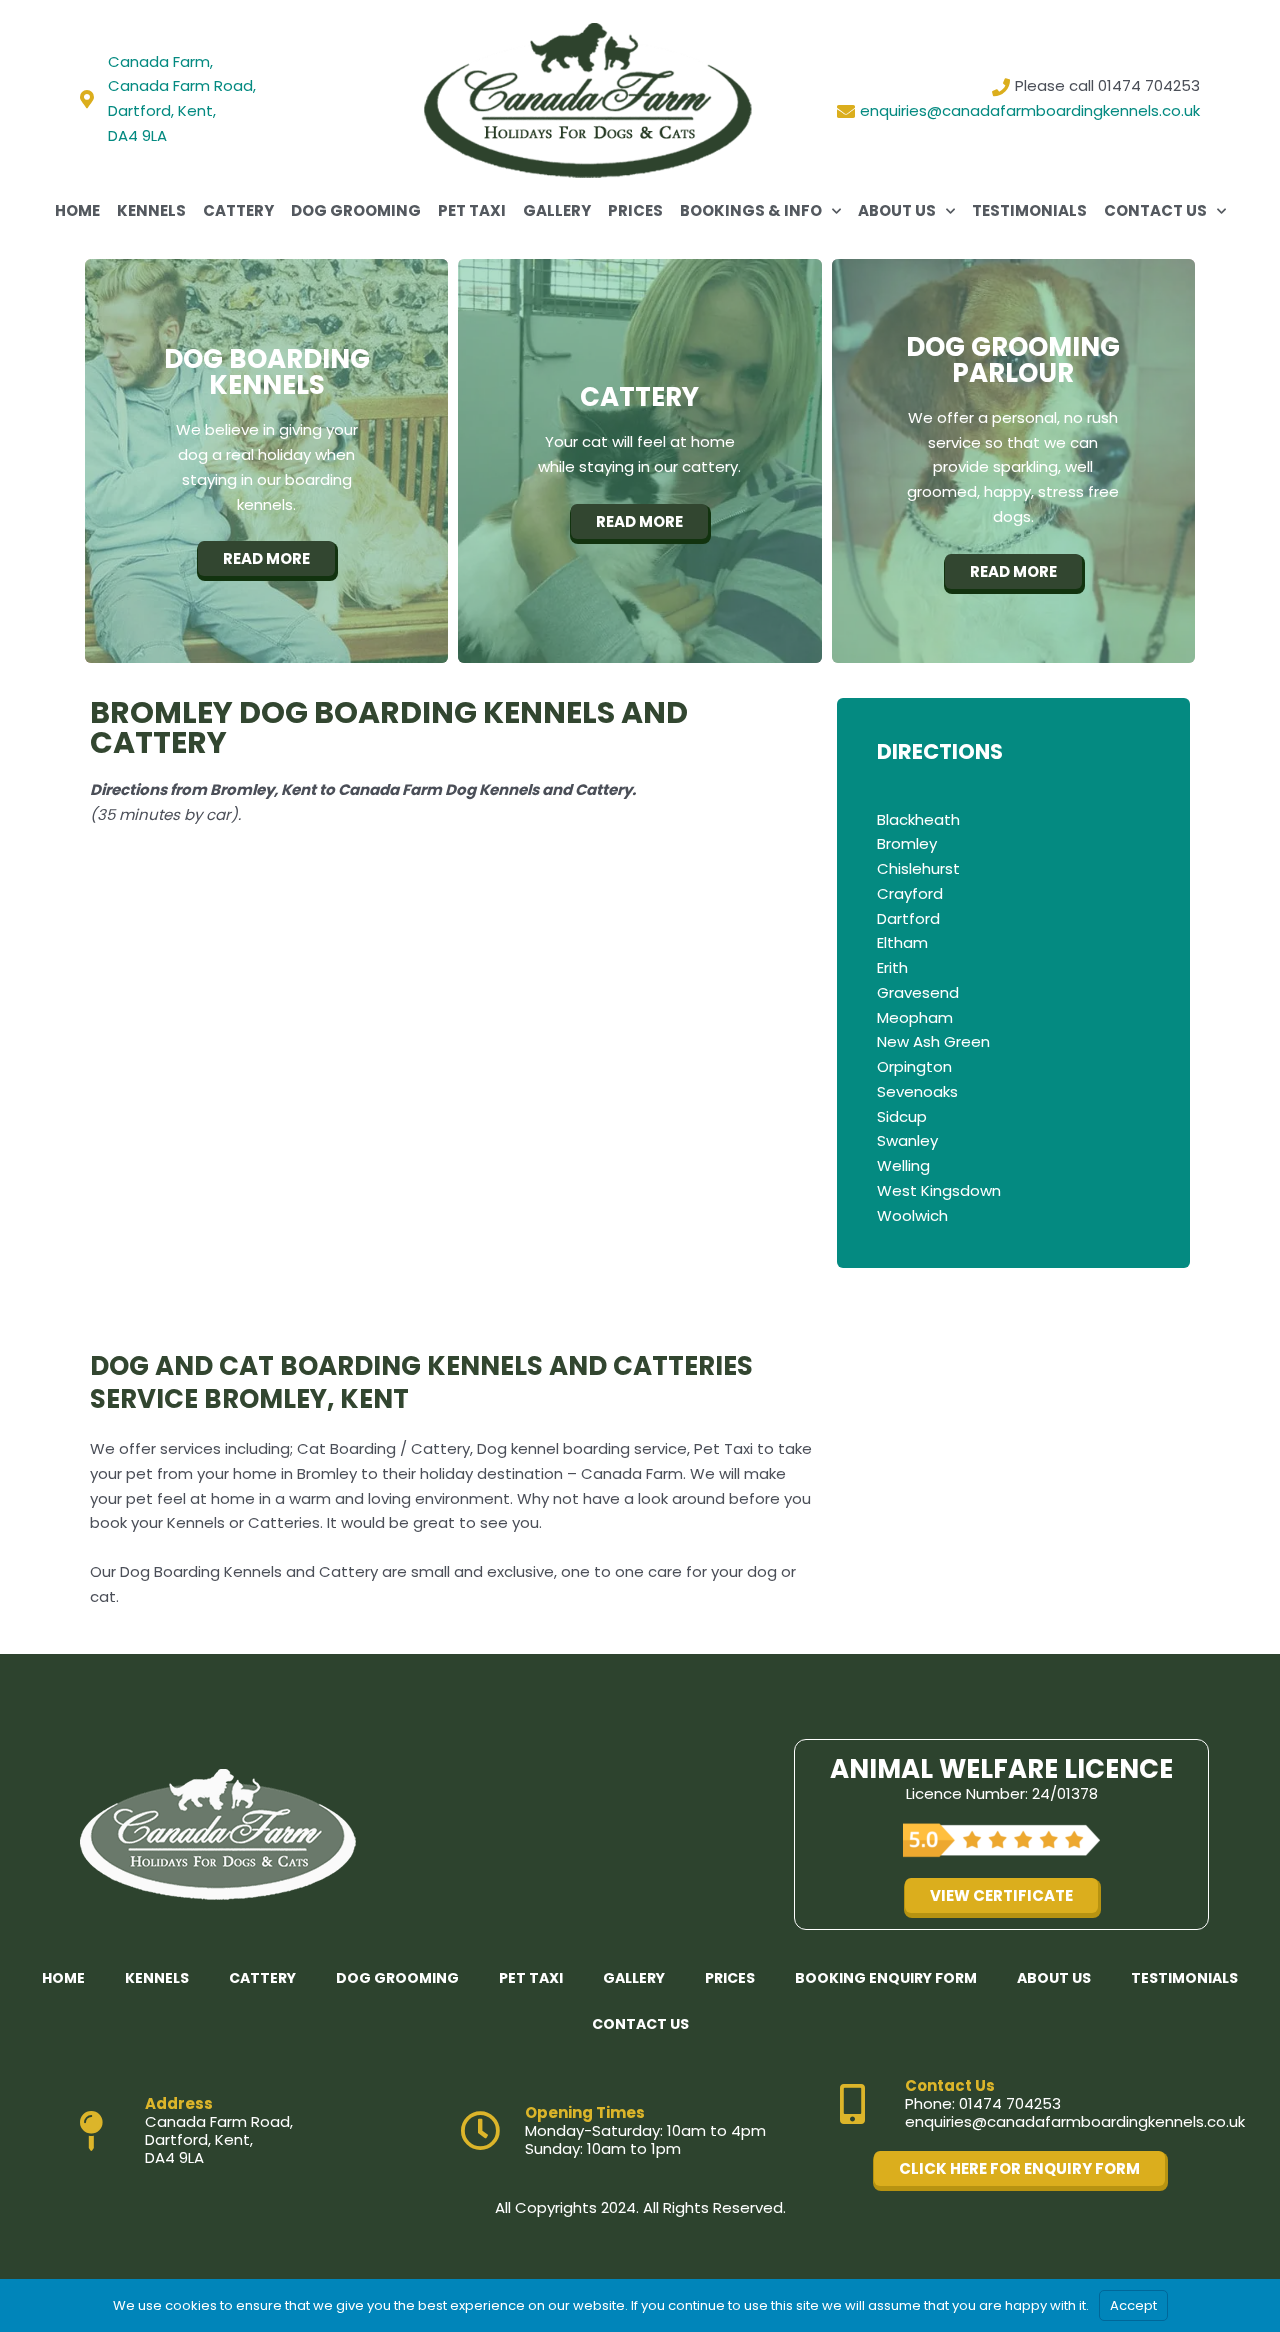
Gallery (557, 210)
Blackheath (918, 819)
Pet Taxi (472, 210)
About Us (897, 210)
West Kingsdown (939, 1190)
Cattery (238, 210)
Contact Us (1155, 210)
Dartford (908, 918)
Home (77, 210)
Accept (1133, 2305)
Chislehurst (918, 868)
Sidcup (902, 1116)
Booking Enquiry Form (886, 1978)
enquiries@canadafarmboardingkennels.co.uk (1075, 2122)
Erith (892, 967)
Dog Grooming (356, 210)
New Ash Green (933, 1041)
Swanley (907, 1140)
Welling (903, 1165)
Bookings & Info (751, 210)
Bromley (907, 843)
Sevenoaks (917, 1091)
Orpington (914, 1066)
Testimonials (1029, 210)
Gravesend (918, 992)
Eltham (902, 942)
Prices (635, 210)
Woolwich (912, 1215)
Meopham (915, 1017)
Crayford (910, 893)
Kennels (151, 210)
